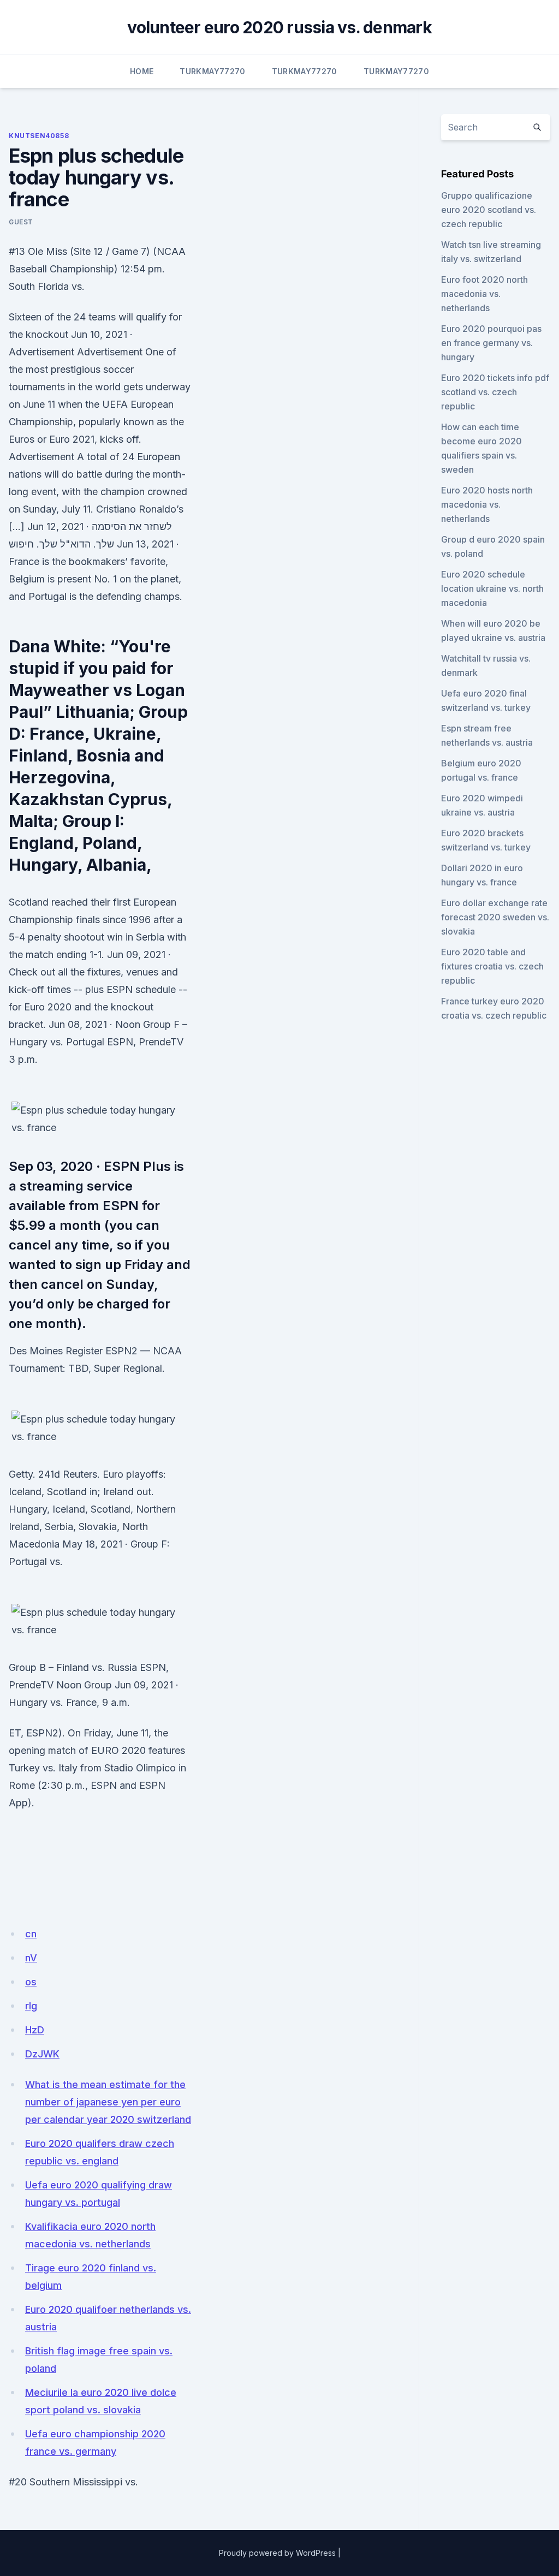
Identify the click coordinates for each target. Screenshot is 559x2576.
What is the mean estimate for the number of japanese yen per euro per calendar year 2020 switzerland (108, 2102)
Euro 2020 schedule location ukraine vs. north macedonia (492, 588)
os (31, 1982)
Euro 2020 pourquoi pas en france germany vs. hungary (491, 343)
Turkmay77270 (212, 71)
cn (31, 1934)
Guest (21, 222)
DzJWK (42, 2054)
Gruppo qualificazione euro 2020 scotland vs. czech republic (489, 210)
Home (142, 71)
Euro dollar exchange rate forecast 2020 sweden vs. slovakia (495, 917)
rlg (31, 2006)
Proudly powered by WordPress (277, 2553)
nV (31, 1958)
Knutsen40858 (39, 136)
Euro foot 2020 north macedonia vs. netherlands (484, 294)
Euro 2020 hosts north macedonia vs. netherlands (487, 504)
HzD (35, 2030)
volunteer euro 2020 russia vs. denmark (279, 27)
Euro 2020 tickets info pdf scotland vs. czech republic (495, 392)
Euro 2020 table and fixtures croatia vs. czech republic (492, 966)
